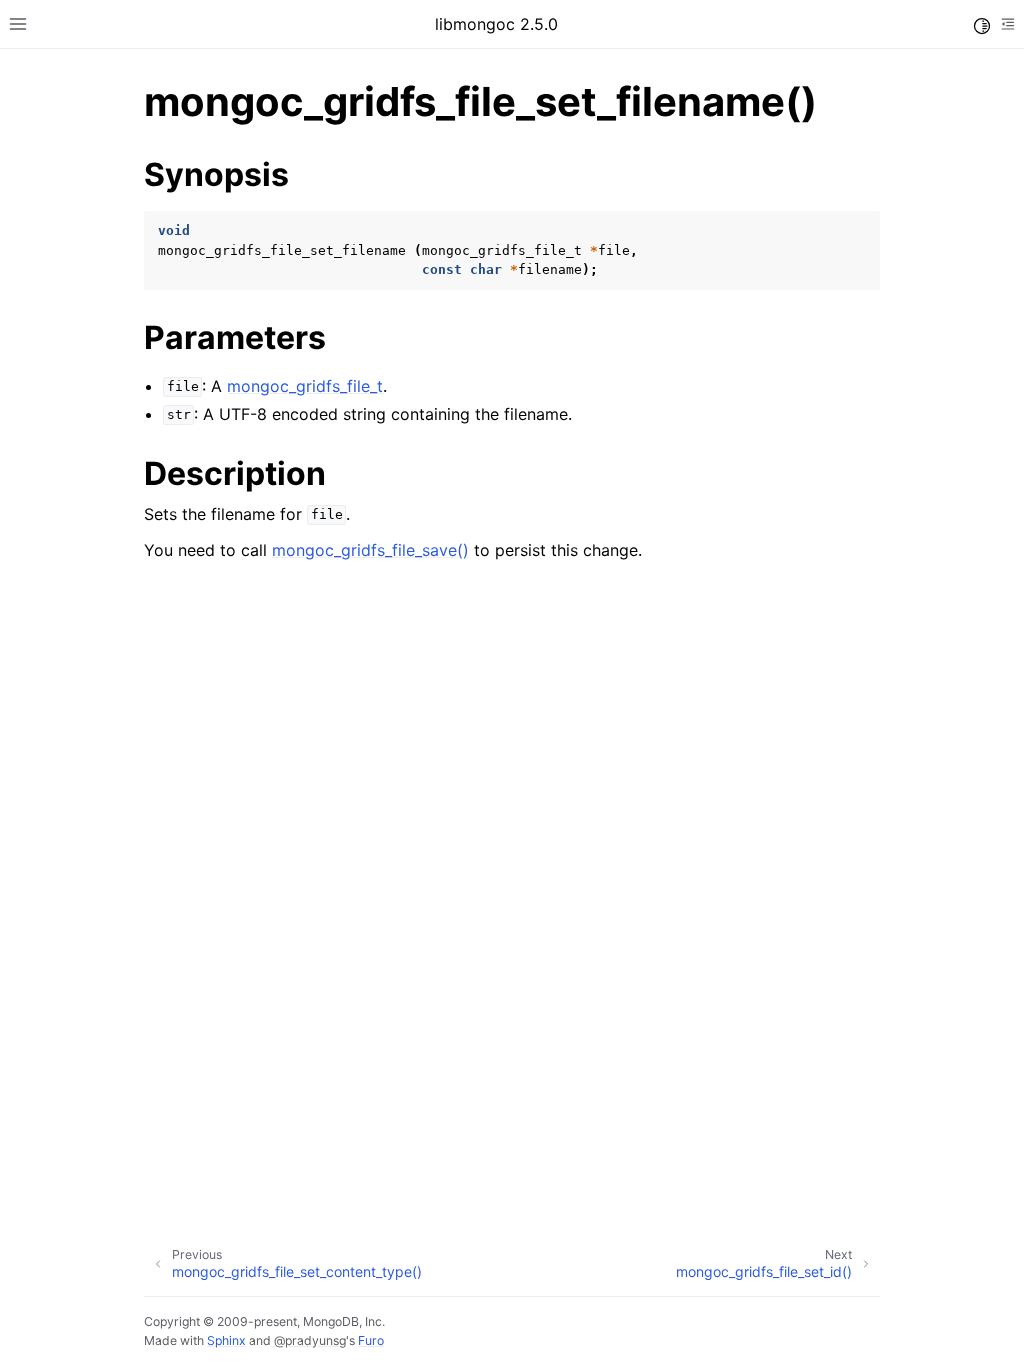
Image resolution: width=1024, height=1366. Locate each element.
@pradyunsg (310, 1340)
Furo (371, 1340)
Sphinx (226, 1340)
